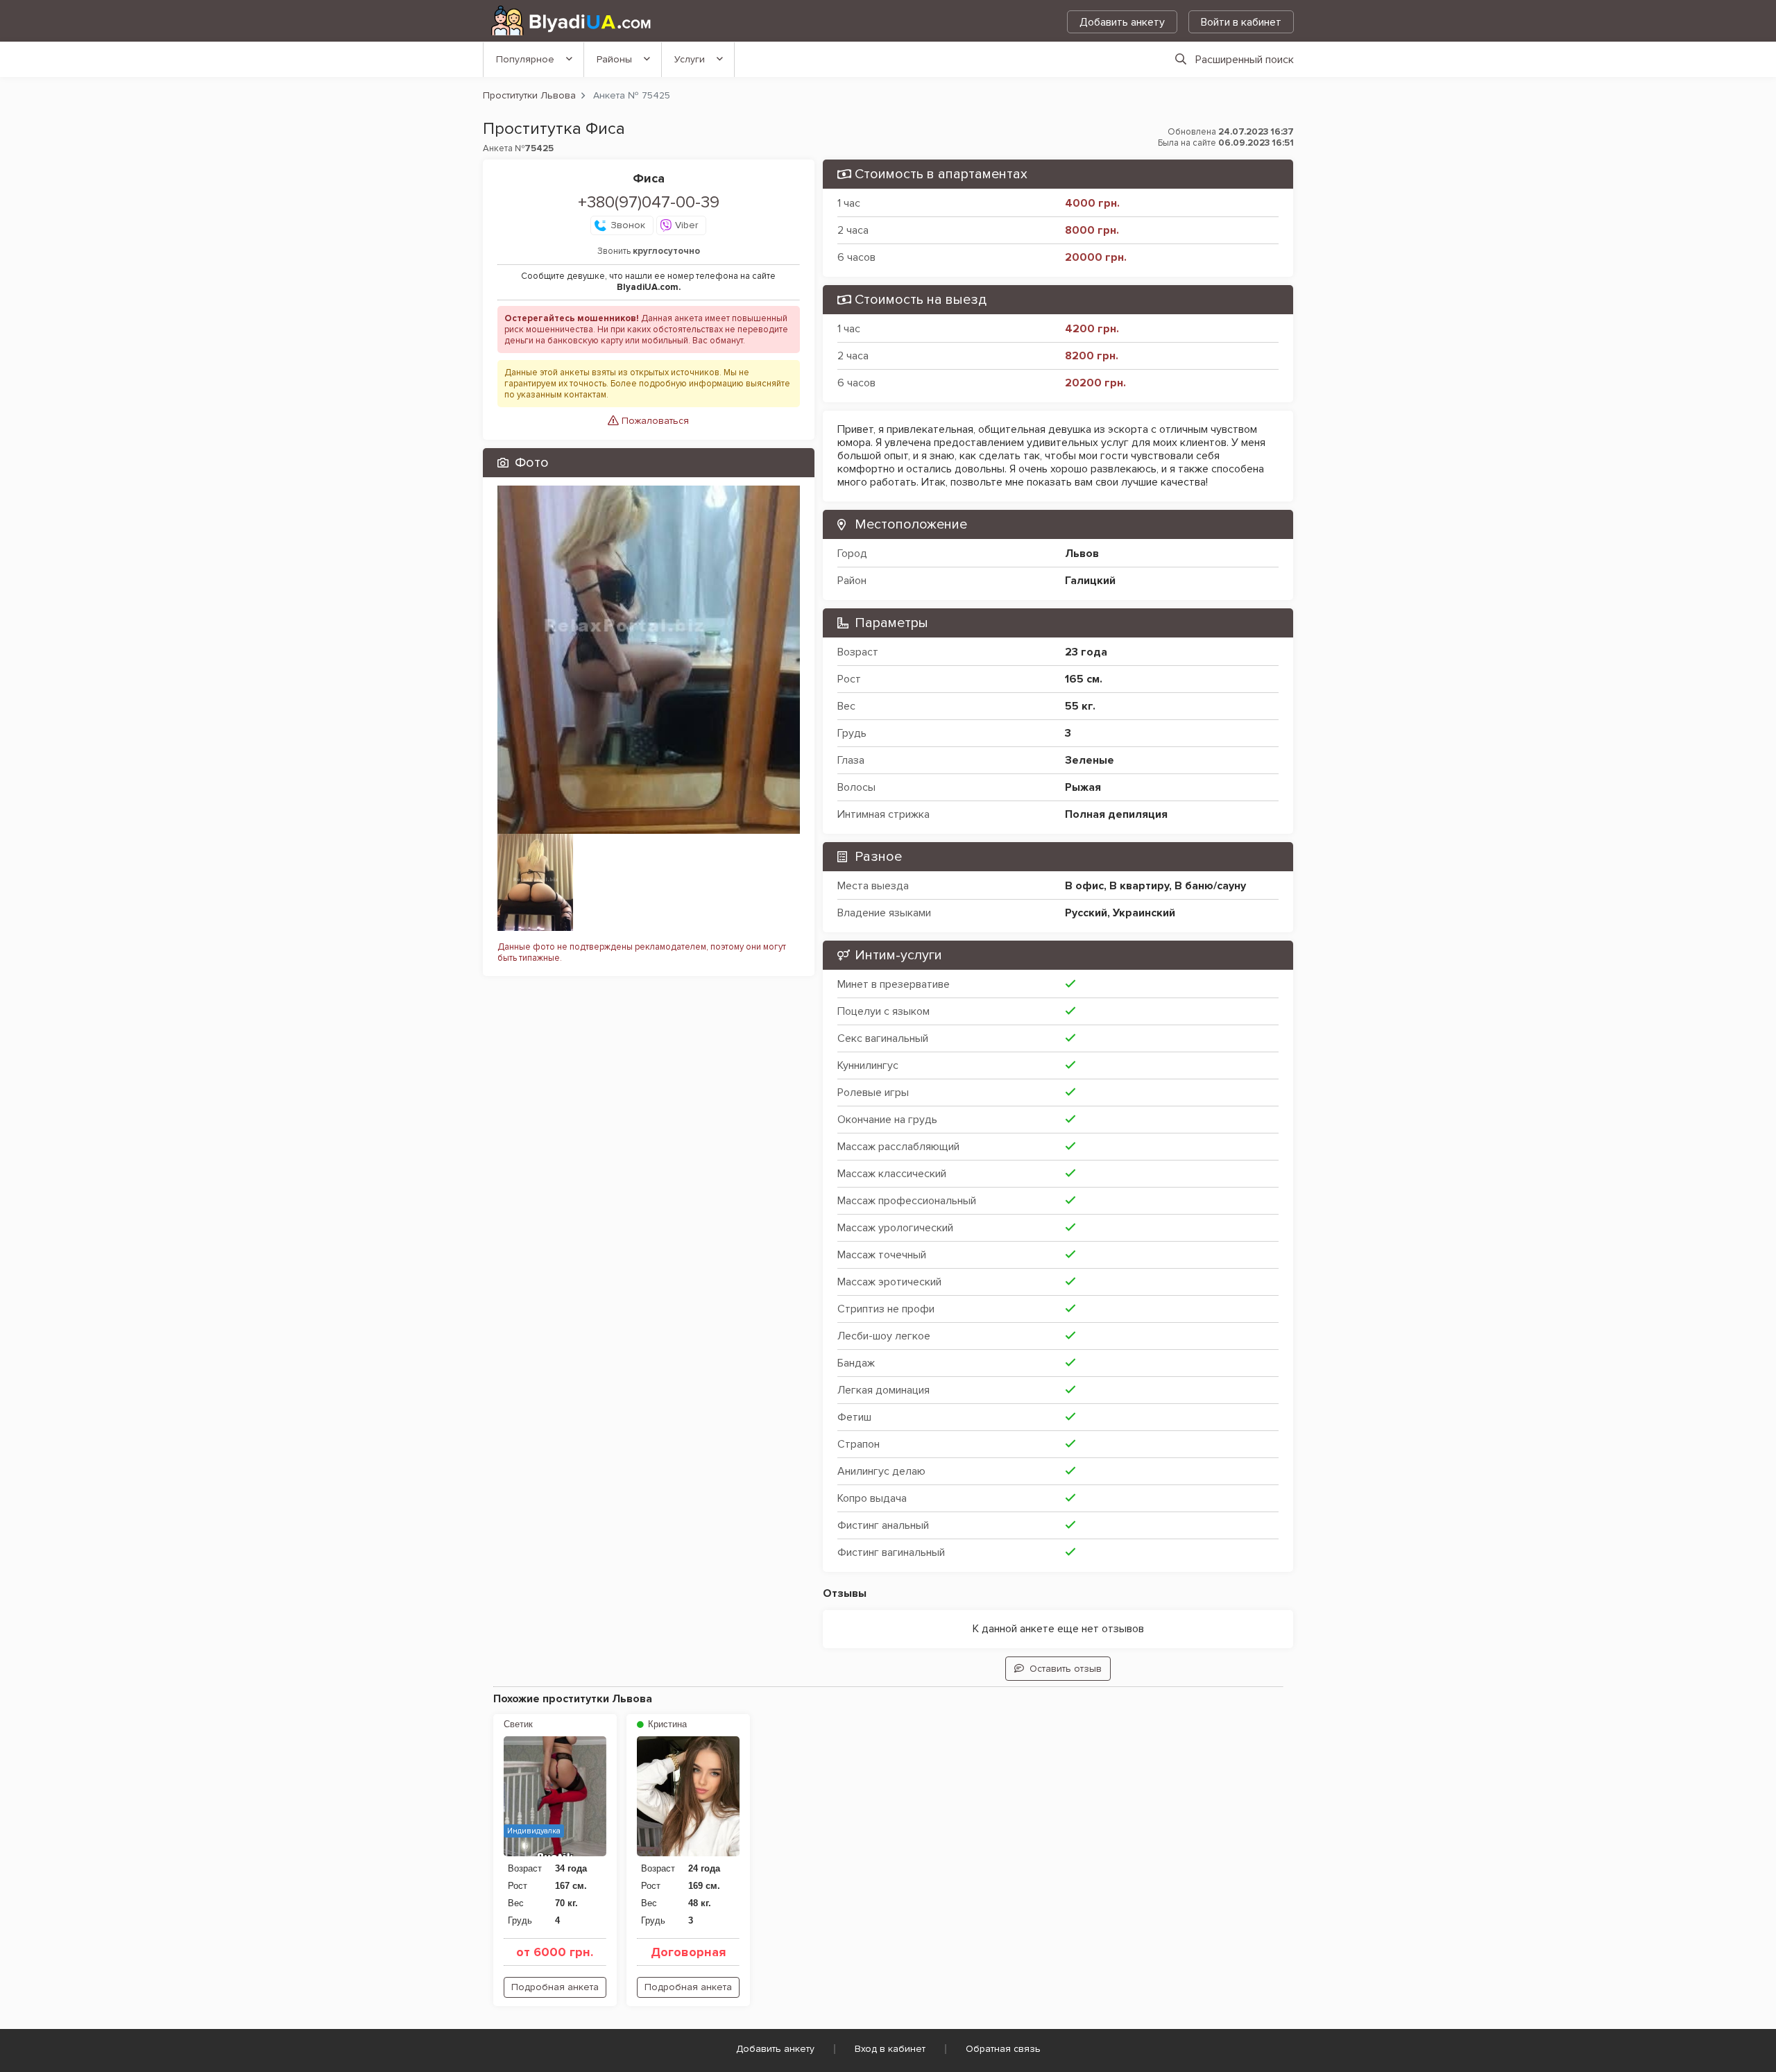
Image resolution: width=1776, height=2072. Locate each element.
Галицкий (1090, 581)
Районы (614, 59)
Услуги (690, 59)
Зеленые (1090, 760)
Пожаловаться (654, 421)
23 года (1086, 652)
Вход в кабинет (890, 2049)
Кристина (666, 1724)
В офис (1084, 886)
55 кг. (1080, 706)
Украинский (1144, 913)
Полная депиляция (1116, 814)
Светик (518, 1724)
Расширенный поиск (1245, 60)
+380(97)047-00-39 (649, 202)
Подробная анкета (555, 1987)
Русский (1086, 913)
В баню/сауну (1210, 886)
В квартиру (1139, 886)
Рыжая (1083, 787)
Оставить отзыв (1066, 1669)
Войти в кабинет (1241, 22)
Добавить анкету (1122, 22)
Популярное (525, 59)
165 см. (1084, 679)
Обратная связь (1003, 2049)
